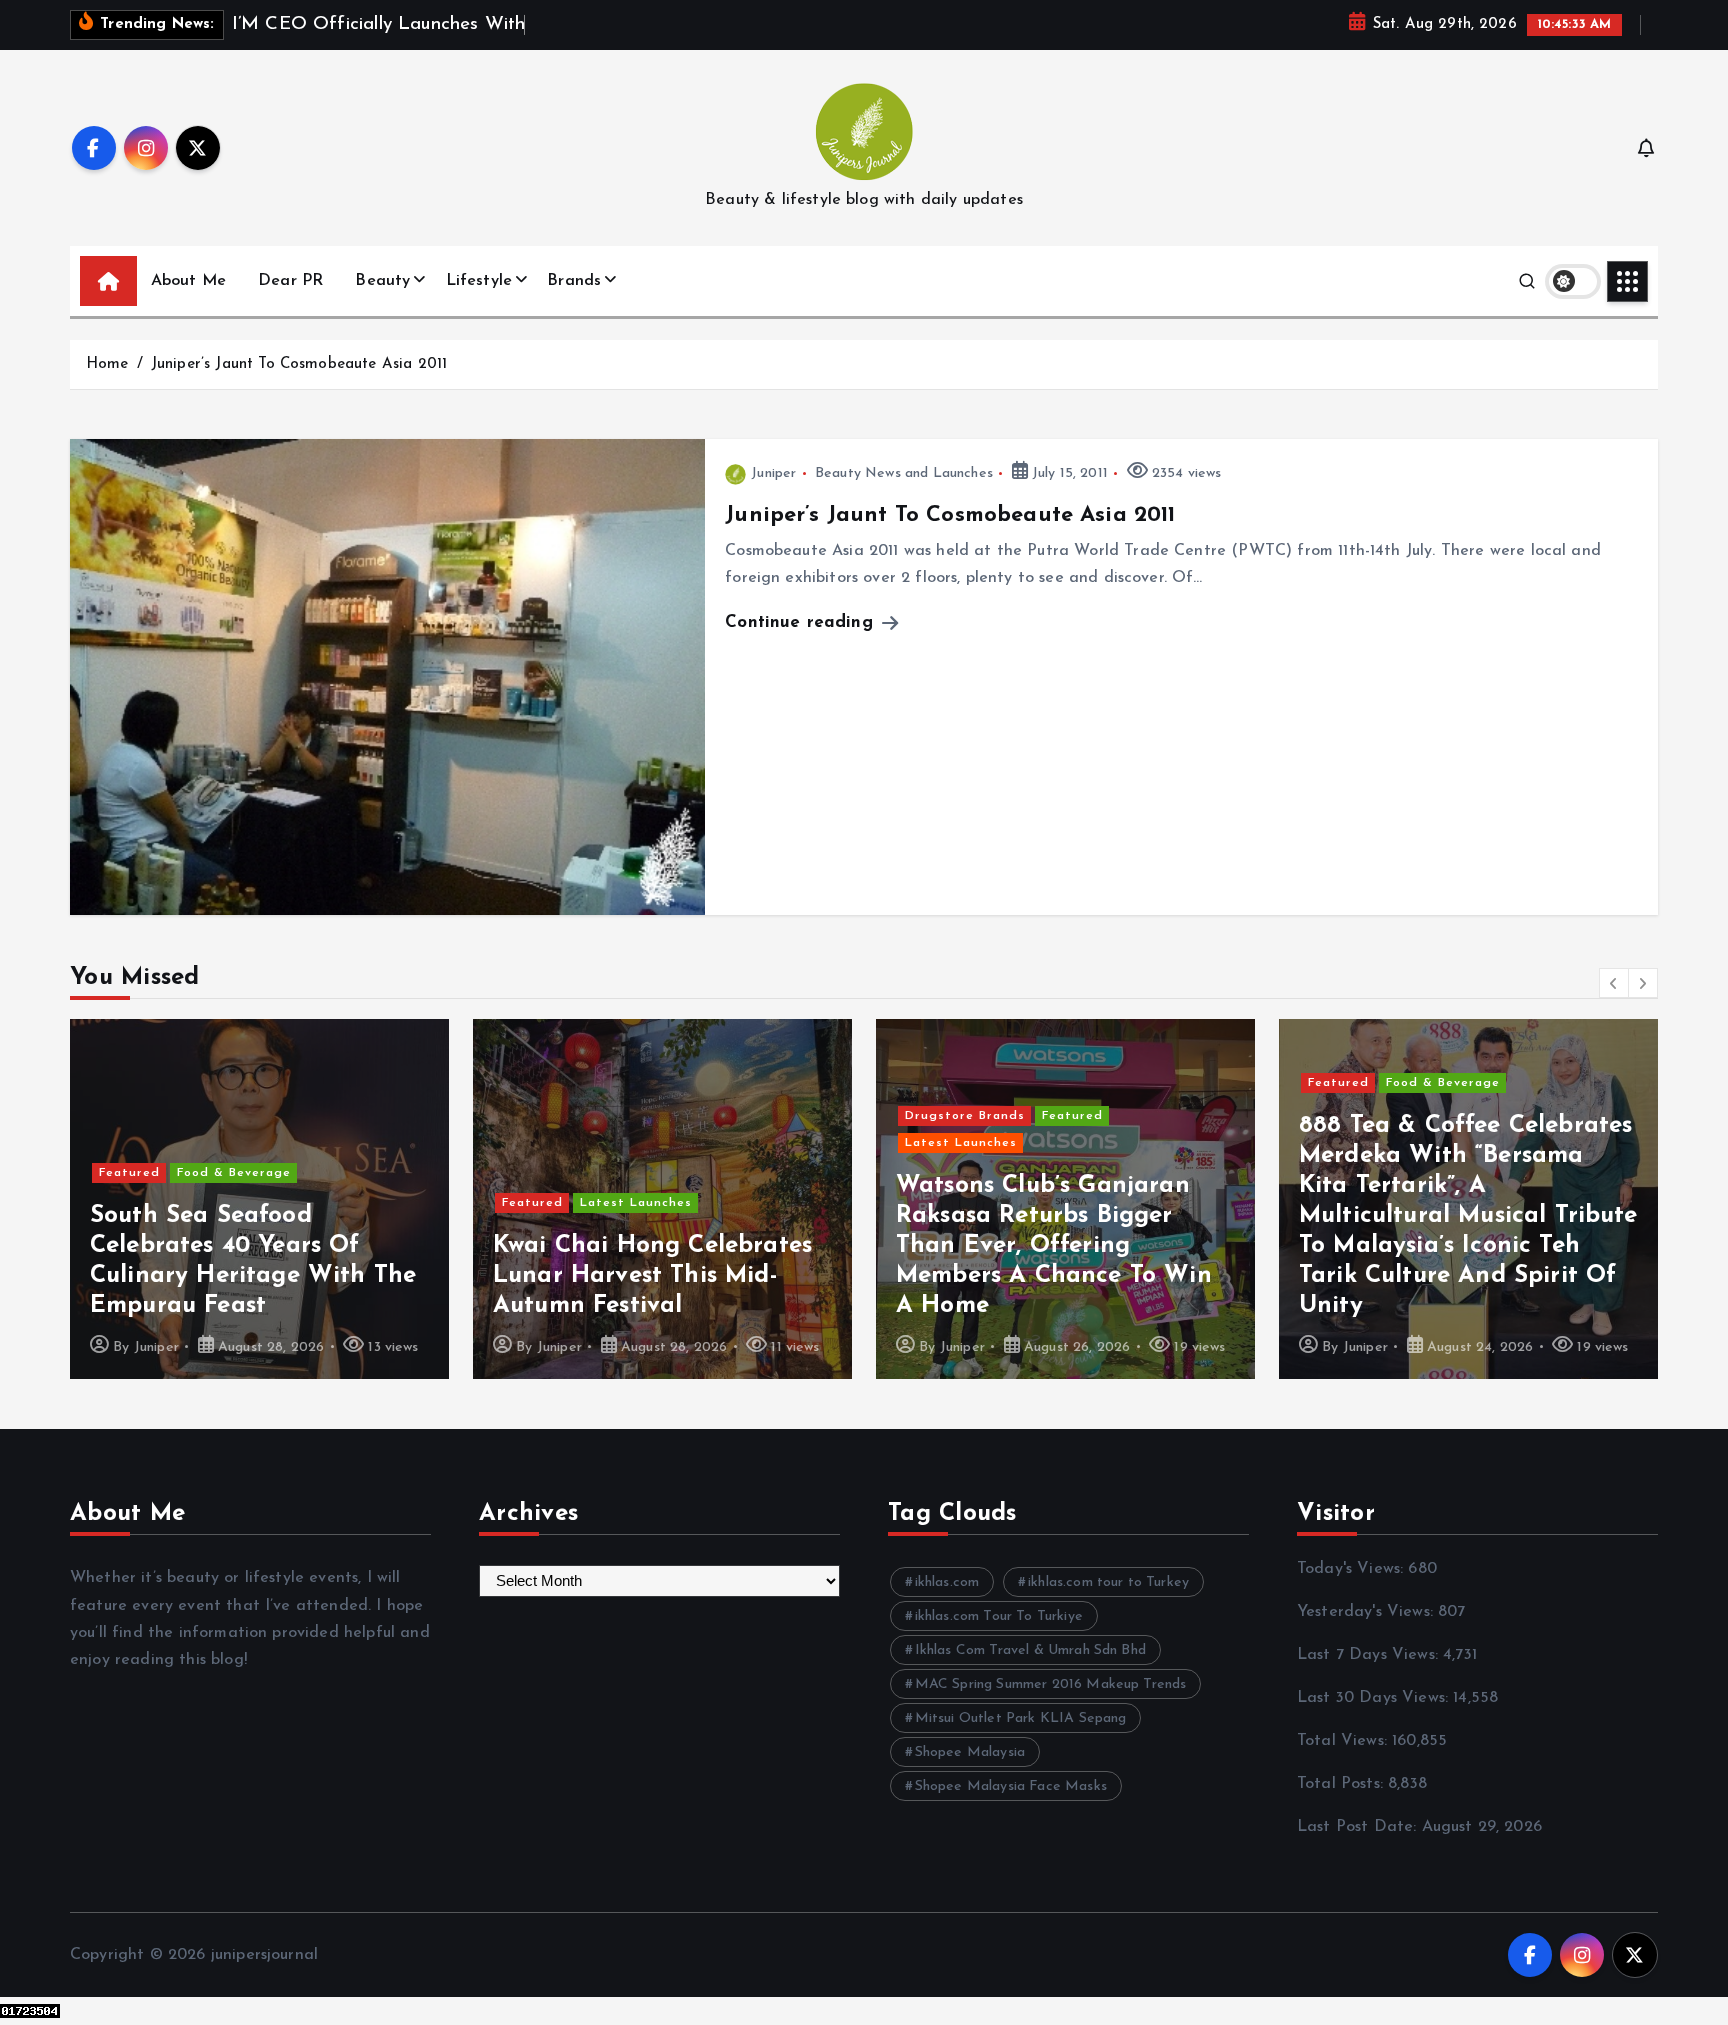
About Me (188, 281)
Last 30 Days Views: (1375, 1698)
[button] (1614, 983)
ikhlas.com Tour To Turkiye (999, 1616)
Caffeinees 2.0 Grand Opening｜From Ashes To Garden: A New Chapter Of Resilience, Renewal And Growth (1457, 1246)
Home (107, 364)
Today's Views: (1352, 1569)
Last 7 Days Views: (1370, 1655)
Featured (129, 1203)
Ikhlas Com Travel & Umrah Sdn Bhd (1030, 1650)
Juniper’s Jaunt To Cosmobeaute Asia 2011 (299, 364)
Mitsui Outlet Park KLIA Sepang (1021, 1718)
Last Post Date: (1359, 1827)
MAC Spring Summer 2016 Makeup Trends (1051, 1684)
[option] (259, 1199)
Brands (574, 281)
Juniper (773, 473)
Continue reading (802, 622)
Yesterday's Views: (1367, 1612)
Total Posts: (1342, 1784)
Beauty (382, 281)
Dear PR (290, 281)
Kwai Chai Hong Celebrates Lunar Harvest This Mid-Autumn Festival (249, 1276)
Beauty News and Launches (904, 473)
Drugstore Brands (562, 1116)
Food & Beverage (1040, 1083)
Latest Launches (233, 1203)
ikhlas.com (947, 1582)
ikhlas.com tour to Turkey (1108, 1582)
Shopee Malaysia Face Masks (1011, 1786)
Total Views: (1344, 1741)
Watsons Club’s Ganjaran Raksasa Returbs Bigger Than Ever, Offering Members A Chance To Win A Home (651, 1246)
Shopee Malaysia (970, 1752)
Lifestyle (479, 281)
